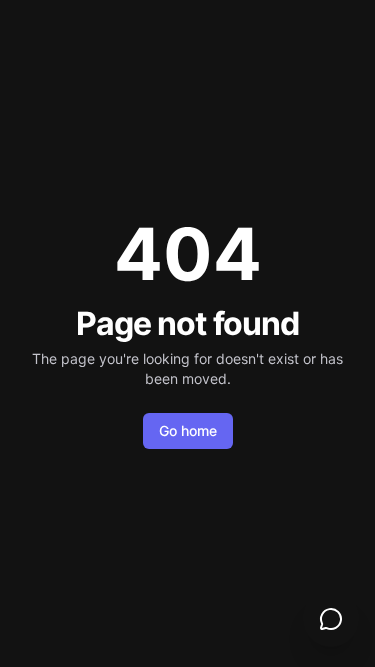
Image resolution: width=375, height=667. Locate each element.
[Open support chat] (331, 619)
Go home (188, 430)
